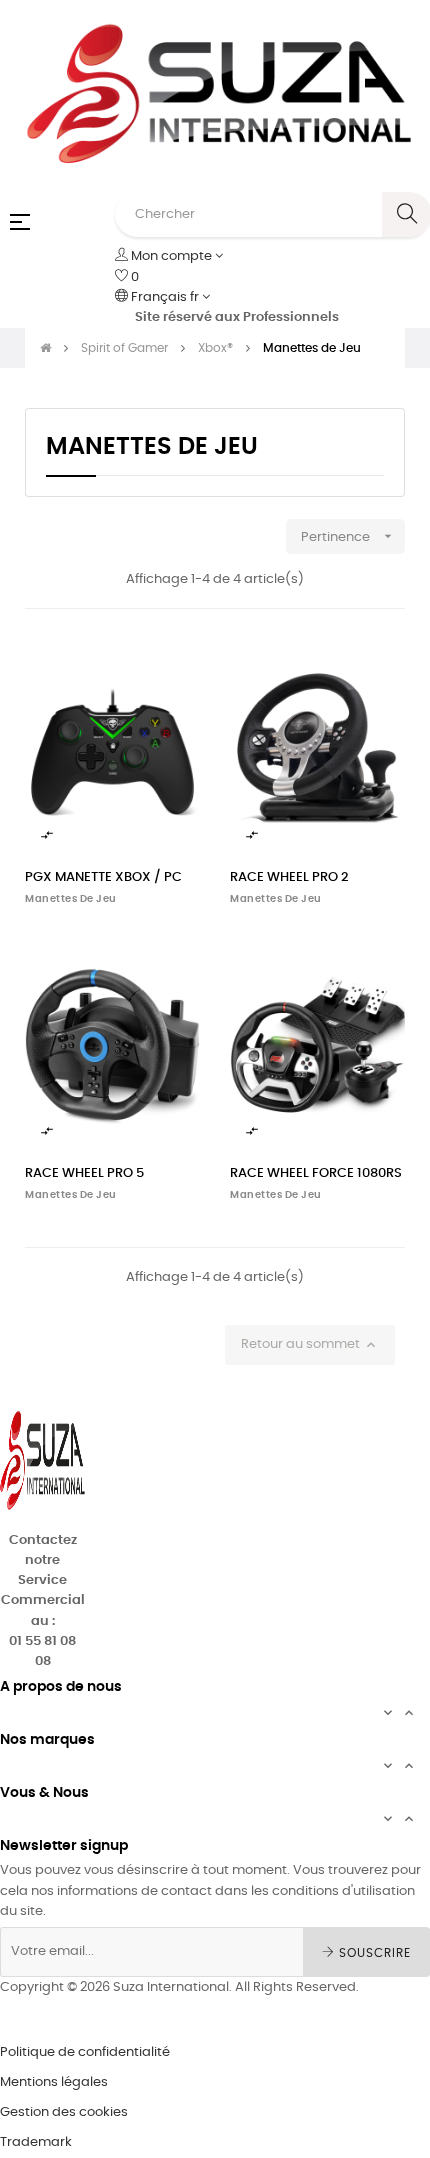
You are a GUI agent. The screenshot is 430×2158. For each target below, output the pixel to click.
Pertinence (348, 536)
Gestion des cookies (64, 2112)
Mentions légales (54, 2082)
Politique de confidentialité (85, 2052)
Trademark (36, 2142)
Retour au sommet (310, 1345)
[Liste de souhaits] (173, 666)
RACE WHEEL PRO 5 (84, 1173)
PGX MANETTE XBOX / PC (103, 877)
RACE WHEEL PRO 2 (289, 877)
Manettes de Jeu (71, 899)
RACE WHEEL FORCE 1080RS (316, 1173)
